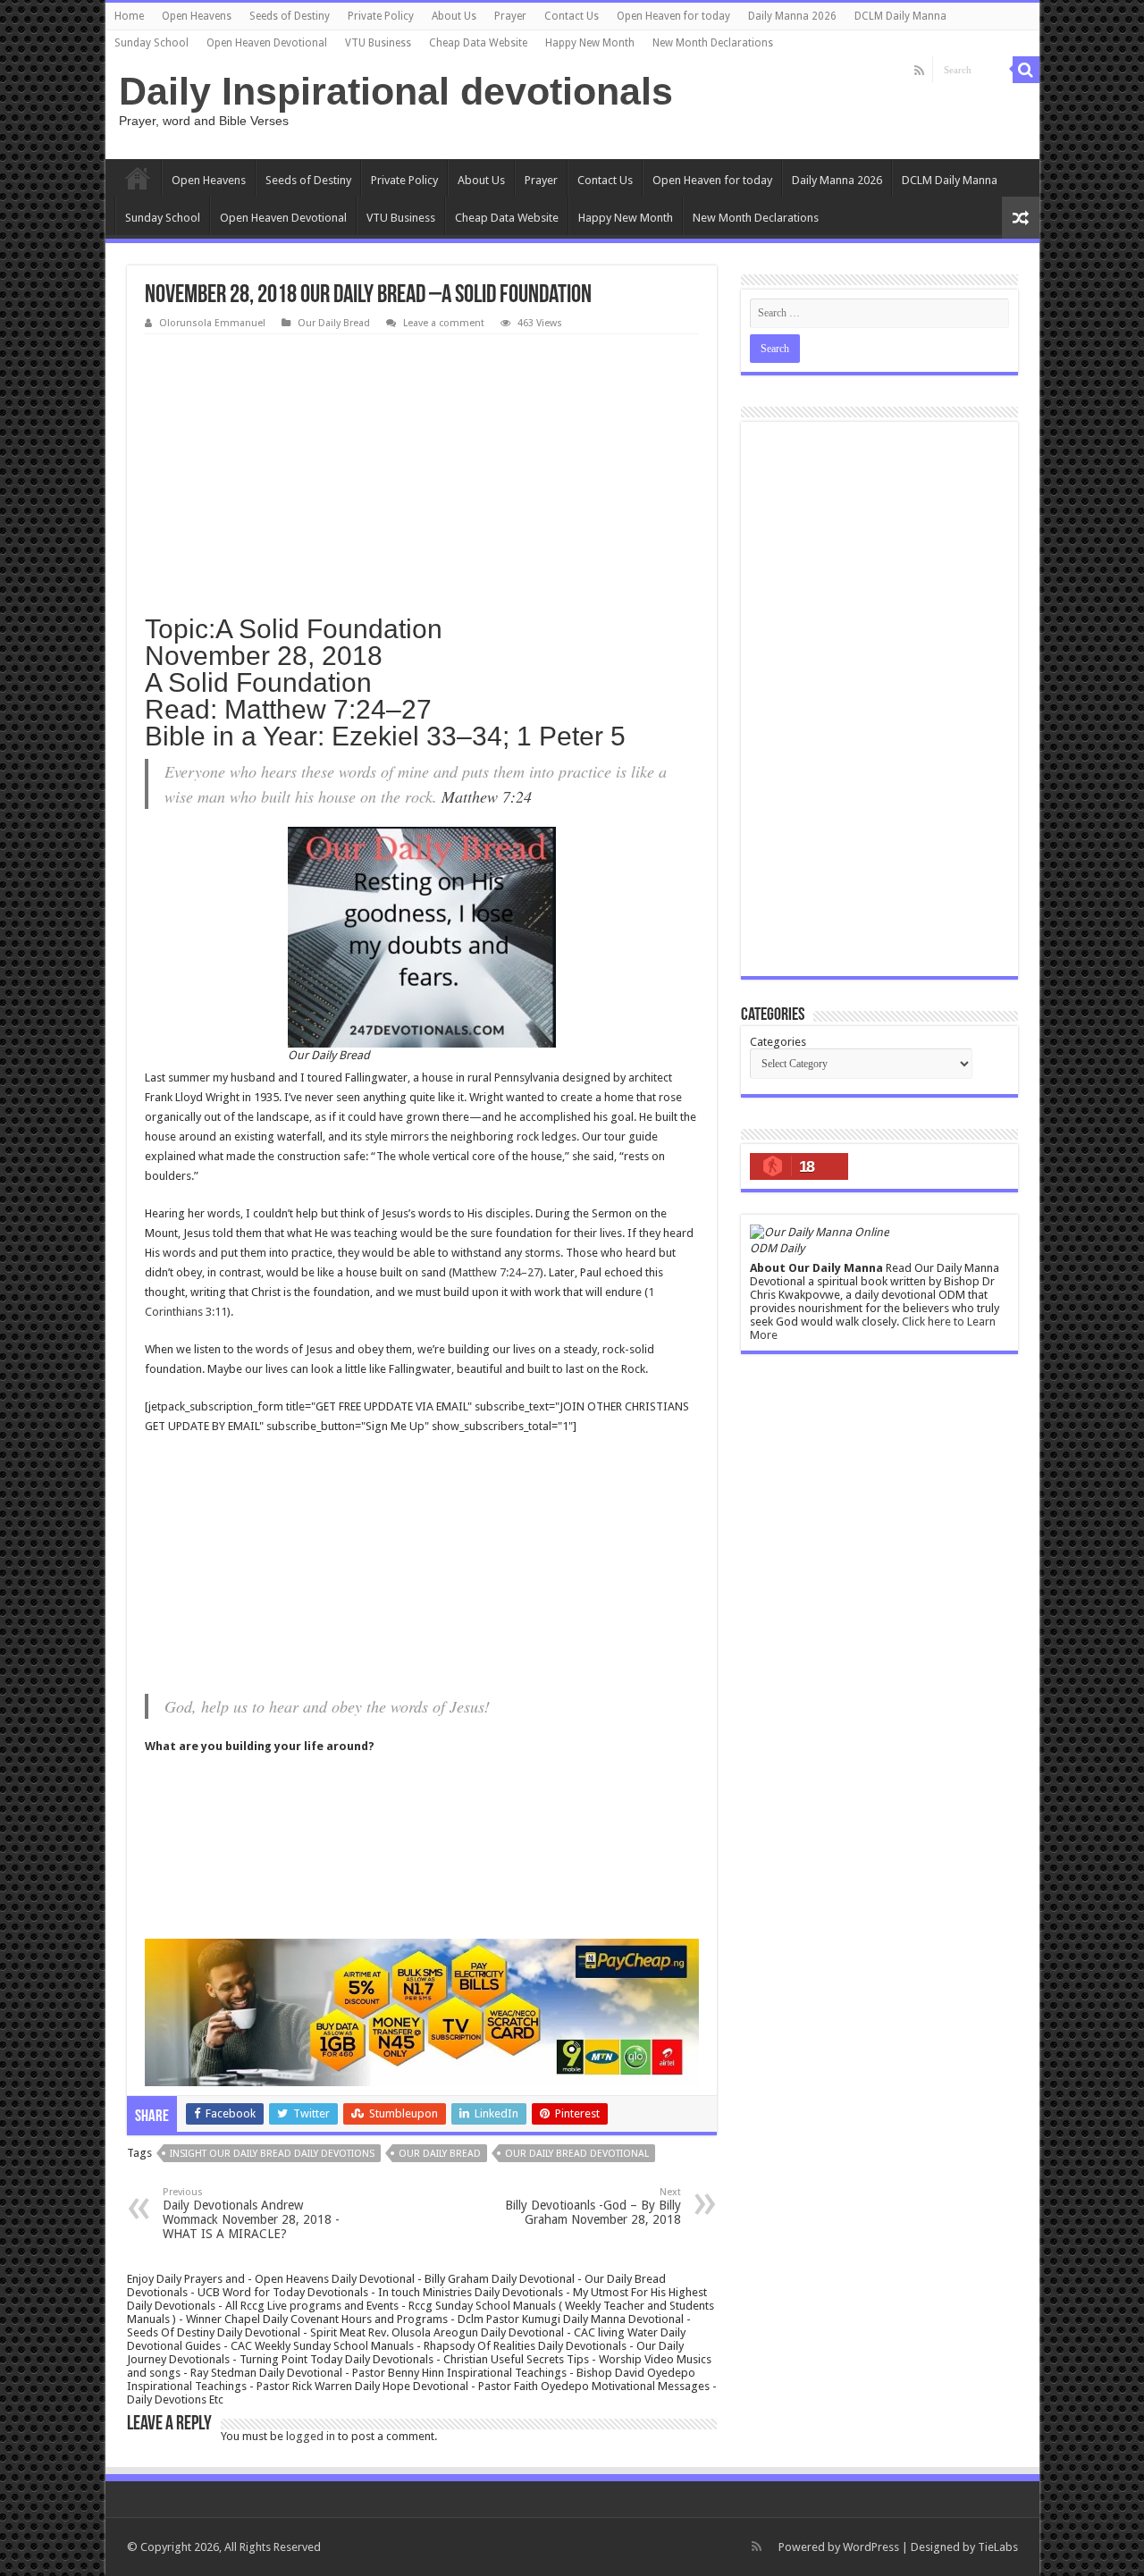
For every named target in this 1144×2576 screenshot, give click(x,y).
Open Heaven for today (673, 16)
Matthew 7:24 (487, 796)
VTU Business (378, 43)
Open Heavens (197, 16)
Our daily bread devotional (577, 2154)
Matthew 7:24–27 (496, 1272)
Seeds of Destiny (290, 16)
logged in (311, 2436)
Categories (778, 1042)
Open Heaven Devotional (267, 43)
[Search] (1026, 70)
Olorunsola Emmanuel (212, 323)
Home (129, 16)
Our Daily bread (440, 2154)
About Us (454, 16)
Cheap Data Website (478, 43)
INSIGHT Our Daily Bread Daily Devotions (272, 2154)
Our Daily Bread (334, 323)
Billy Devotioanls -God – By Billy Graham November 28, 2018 (593, 2206)
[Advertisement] (422, 468)
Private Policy (381, 16)
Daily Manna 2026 (792, 16)
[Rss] (919, 71)
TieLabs (998, 2547)
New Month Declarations (713, 43)
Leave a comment (444, 323)
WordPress (871, 2547)
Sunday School (151, 43)
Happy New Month (590, 43)
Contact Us (572, 16)
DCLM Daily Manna (900, 16)
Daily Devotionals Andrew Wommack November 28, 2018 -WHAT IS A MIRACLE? (251, 2214)
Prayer (510, 16)
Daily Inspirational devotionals (396, 91)
